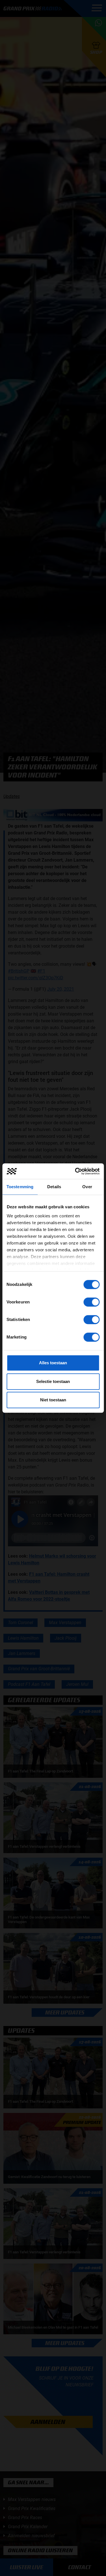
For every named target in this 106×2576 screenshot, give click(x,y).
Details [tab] (54, 1187)
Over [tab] (87, 1187)
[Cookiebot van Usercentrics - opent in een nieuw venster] (75, 1171)
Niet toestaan (53, 1400)
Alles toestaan (53, 1363)
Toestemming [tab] (20, 1187)
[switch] (91, 1302)
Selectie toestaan (53, 1381)
